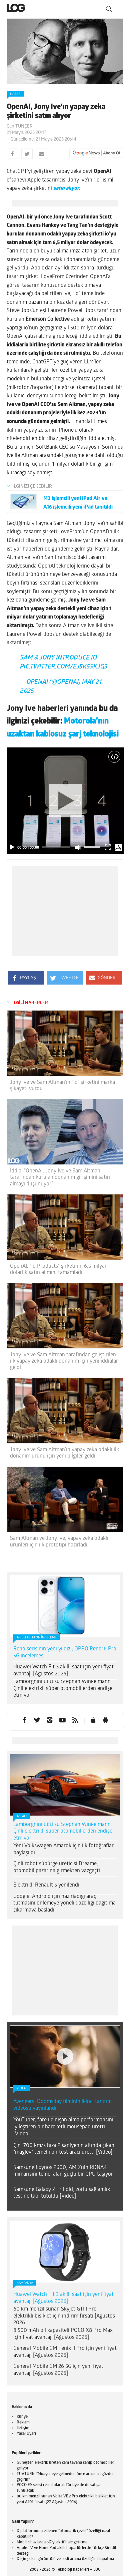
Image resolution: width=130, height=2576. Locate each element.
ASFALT (22, 1822)
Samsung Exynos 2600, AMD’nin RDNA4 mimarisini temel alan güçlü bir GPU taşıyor (63, 2093)
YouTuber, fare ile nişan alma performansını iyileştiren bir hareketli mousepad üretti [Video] (63, 2049)
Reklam (23, 2345)
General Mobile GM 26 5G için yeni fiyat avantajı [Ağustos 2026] (58, 2292)
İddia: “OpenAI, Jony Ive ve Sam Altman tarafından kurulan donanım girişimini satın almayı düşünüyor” (60, 1183)
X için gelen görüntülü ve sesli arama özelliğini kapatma (65, 2481)
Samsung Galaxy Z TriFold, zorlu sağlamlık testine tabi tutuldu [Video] (62, 2115)
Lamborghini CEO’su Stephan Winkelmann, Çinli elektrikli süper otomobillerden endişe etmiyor (63, 1694)
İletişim (23, 2350)
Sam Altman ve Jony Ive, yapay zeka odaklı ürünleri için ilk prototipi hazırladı (59, 1547)
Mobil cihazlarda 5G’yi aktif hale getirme (52, 2464)
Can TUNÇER (20, 126)
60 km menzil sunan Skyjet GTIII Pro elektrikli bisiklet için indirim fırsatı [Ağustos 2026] (64, 2238)
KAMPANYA (25, 2205)
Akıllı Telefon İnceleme (37, 1643)
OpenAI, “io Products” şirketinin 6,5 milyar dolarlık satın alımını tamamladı (58, 1275)
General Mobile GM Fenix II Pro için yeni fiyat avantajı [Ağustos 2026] (65, 2274)
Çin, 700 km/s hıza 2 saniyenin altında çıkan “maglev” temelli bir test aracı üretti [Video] (64, 2071)
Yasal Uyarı (26, 2356)
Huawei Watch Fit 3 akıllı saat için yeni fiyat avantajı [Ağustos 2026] (63, 1676)
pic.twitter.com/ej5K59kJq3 (64, 672)
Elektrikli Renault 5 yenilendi (46, 1891)
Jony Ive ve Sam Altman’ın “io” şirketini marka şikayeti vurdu (62, 1091)
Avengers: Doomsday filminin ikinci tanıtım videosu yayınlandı (62, 2027)
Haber (15, 94)
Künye (22, 2339)
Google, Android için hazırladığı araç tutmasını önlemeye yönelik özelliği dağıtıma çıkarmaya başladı (64, 1909)
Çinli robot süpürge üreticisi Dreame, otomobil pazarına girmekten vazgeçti (57, 1873)
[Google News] (96, 153)
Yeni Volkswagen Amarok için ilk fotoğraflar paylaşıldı (63, 1855)
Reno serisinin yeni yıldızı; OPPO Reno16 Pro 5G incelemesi (65, 1658)
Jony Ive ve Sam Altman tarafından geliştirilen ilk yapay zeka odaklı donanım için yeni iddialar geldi (64, 1367)
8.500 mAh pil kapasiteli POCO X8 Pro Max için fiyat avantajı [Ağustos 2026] (63, 2256)
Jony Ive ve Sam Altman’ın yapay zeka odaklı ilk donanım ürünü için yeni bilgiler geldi (64, 1458)
